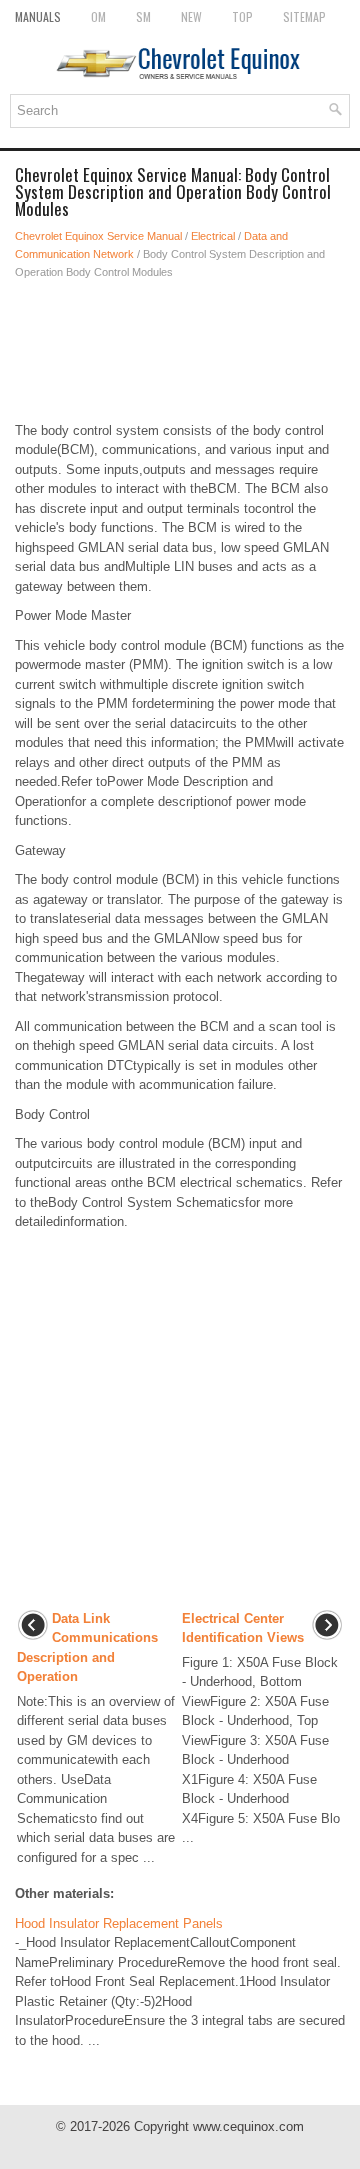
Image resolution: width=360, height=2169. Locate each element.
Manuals (38, 16)
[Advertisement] (180, 351)
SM (143, 16)
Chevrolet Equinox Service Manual (98, 236)
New (191, 16)
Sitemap (304, 16)
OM (98, 16)
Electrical (213, 236)
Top (242, 16)
